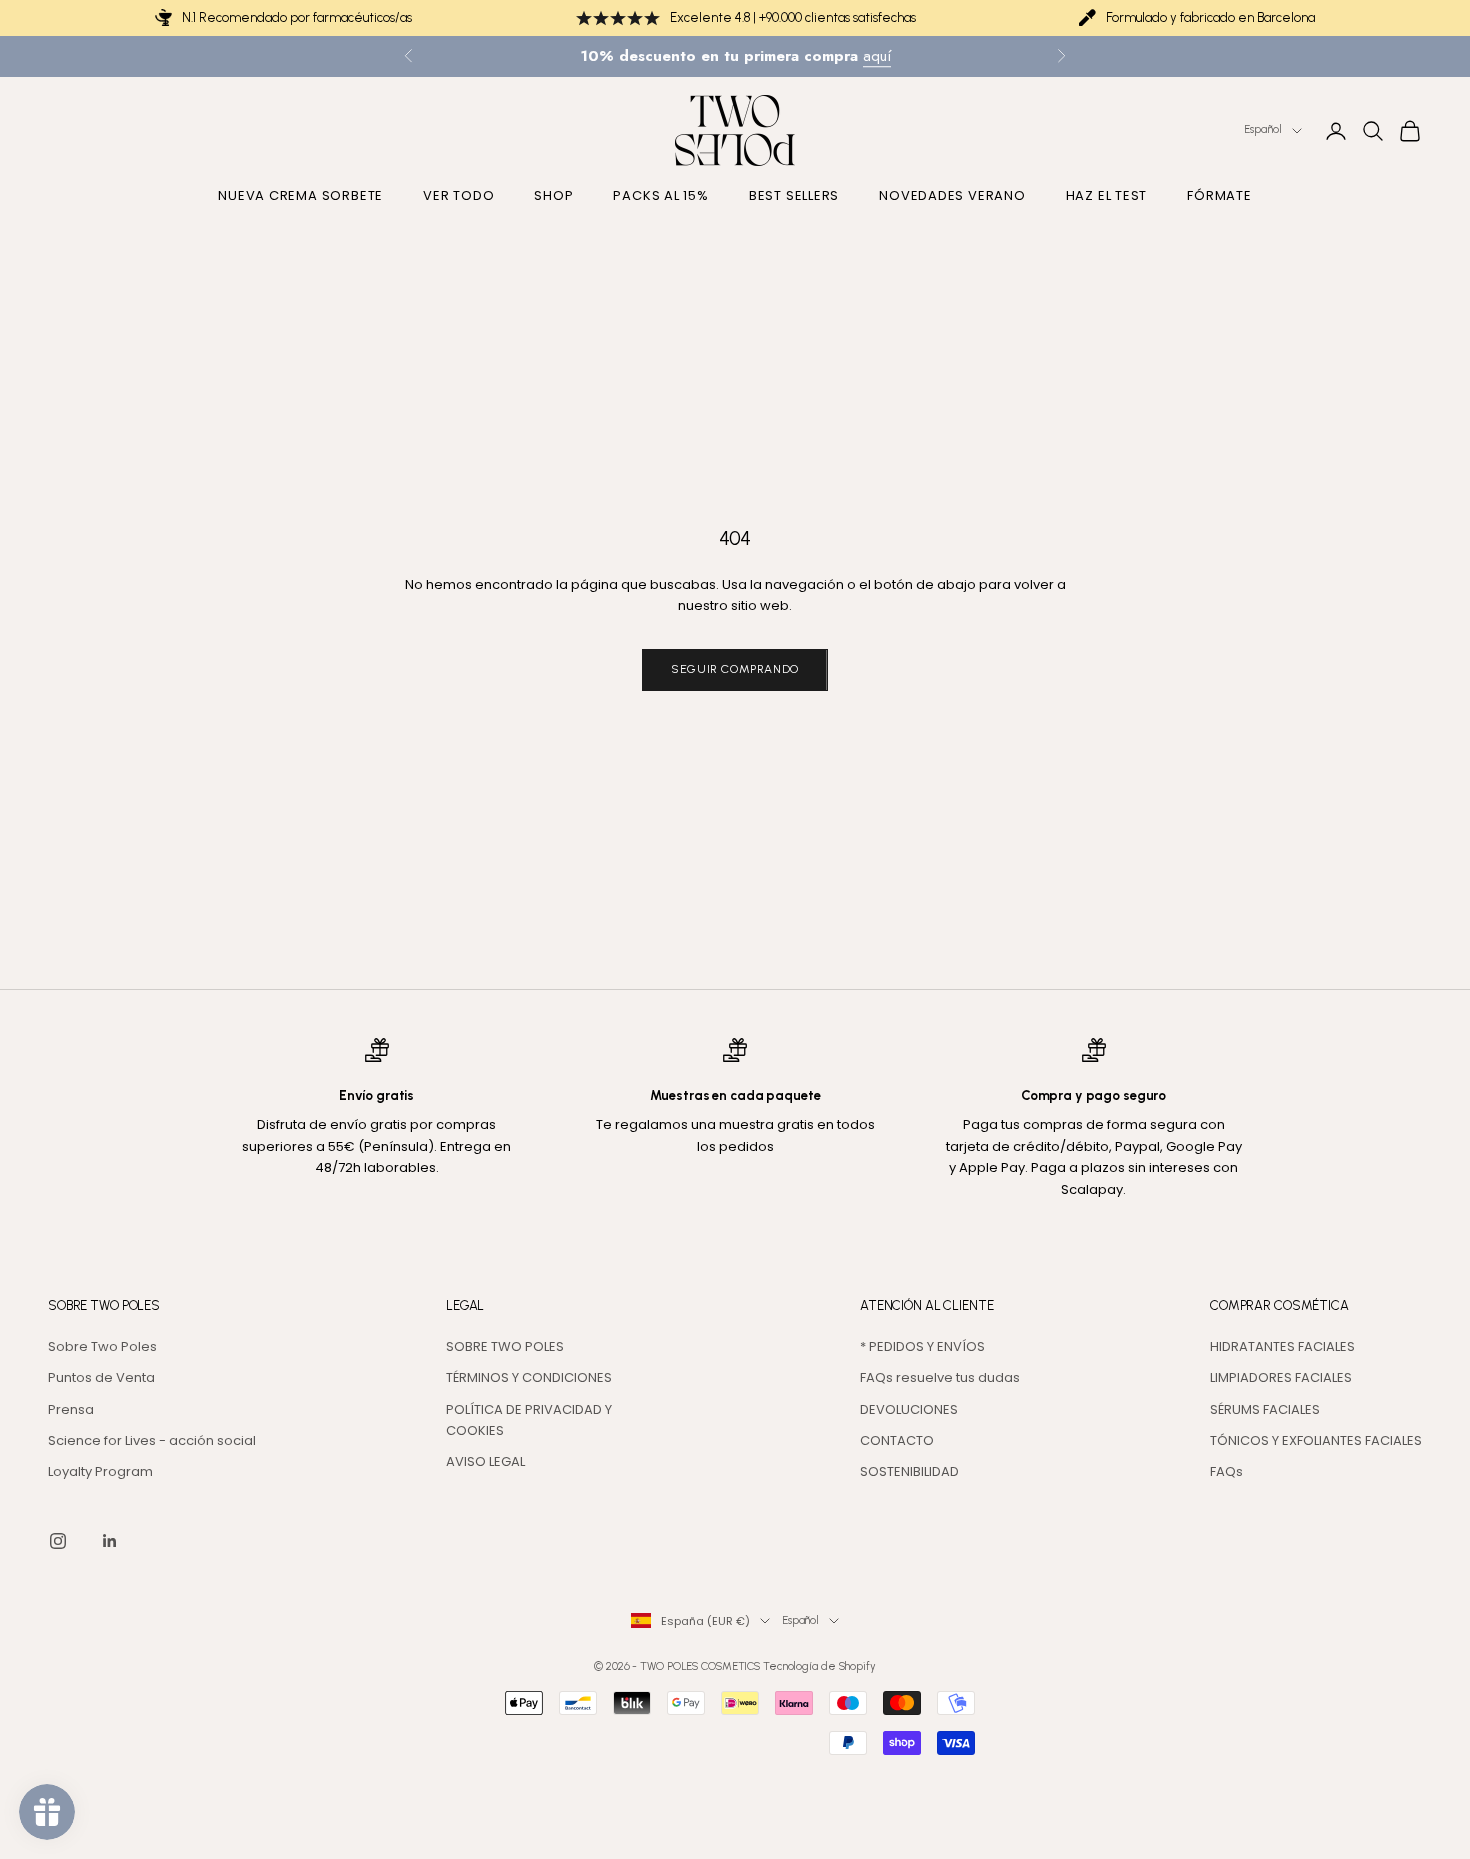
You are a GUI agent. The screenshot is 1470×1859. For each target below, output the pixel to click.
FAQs (1226, 1471)
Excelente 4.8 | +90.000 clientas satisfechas (793, 17)
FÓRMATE (1219, 196)
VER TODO (458, 196)
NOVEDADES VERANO (952, 196)
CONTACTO (897, 1440)
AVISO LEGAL (485, 1461)
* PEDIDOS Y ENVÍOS (922, 1346)
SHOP (553, 196)
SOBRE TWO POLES (505, 1346)
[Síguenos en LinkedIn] (110, 1541)
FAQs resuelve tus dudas (940, 1377)
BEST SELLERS (794, 196)
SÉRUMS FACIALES (1265, 1409)
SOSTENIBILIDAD (909, 1471)
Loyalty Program (100, 1471)
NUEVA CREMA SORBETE (300, 196)
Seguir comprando (735, 669)
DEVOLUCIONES (909, 1409)
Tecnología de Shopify (819, 1666)
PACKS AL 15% (660, 196)
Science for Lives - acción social (152, 1440)
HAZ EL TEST (1107, 196)
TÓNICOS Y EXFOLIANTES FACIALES (1316, 1440)
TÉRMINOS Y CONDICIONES (529, 1377)
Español (1262, 130)
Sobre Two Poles (102, 1346)
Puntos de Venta (101, 1377)
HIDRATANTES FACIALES (1282, 1346)
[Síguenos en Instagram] (58, 1541)
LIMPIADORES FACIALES (1281, 1377)
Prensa (71, 1409)
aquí (877, 56)
